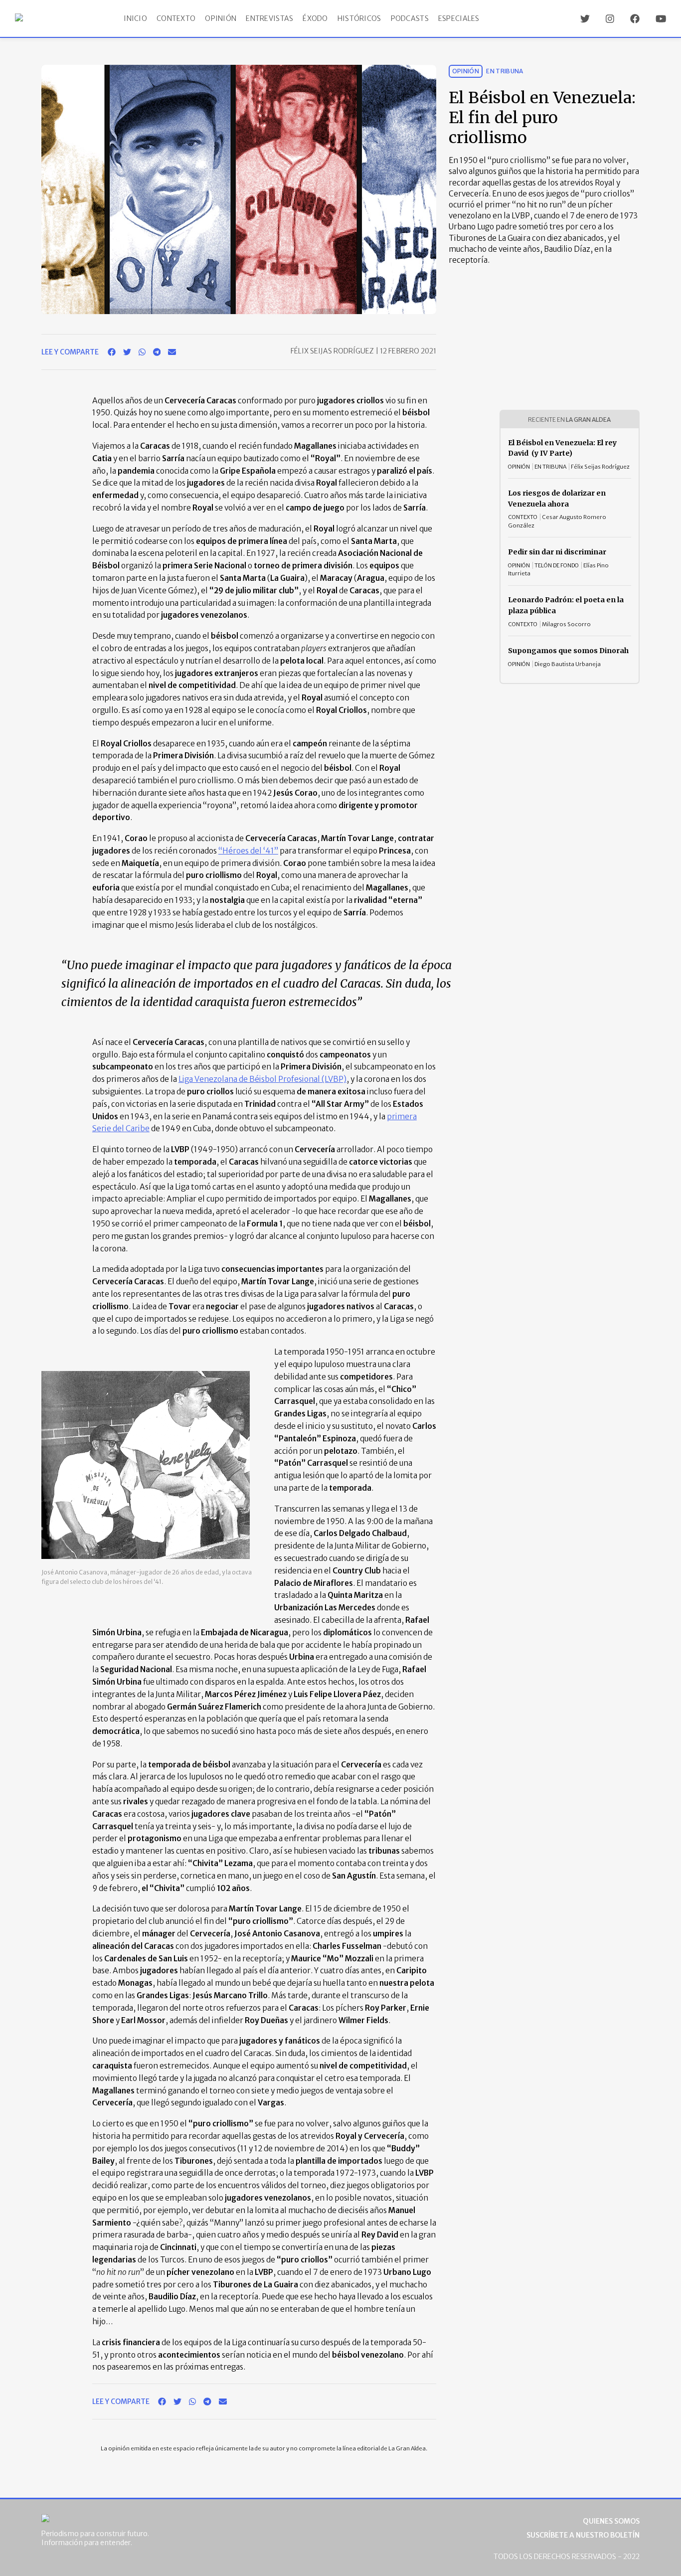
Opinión (221, 18)
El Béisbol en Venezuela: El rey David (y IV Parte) (562, 448)
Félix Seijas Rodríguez (333, 351)
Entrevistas (269, 18)
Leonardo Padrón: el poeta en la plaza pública (566, 605)
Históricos (359, 18)
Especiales (459, 18)
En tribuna (505, 71)
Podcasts (410, 18)
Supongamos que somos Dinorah (568, 651)
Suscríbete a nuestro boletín (583, 2535)
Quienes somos (611, 2521)
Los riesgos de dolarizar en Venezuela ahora (557, 499)
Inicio (135, 18)
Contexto (176, 18)
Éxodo (315, 18)
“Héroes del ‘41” (248, 851)
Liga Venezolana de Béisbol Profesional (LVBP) (262, 1079)
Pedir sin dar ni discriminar (557, 552)
